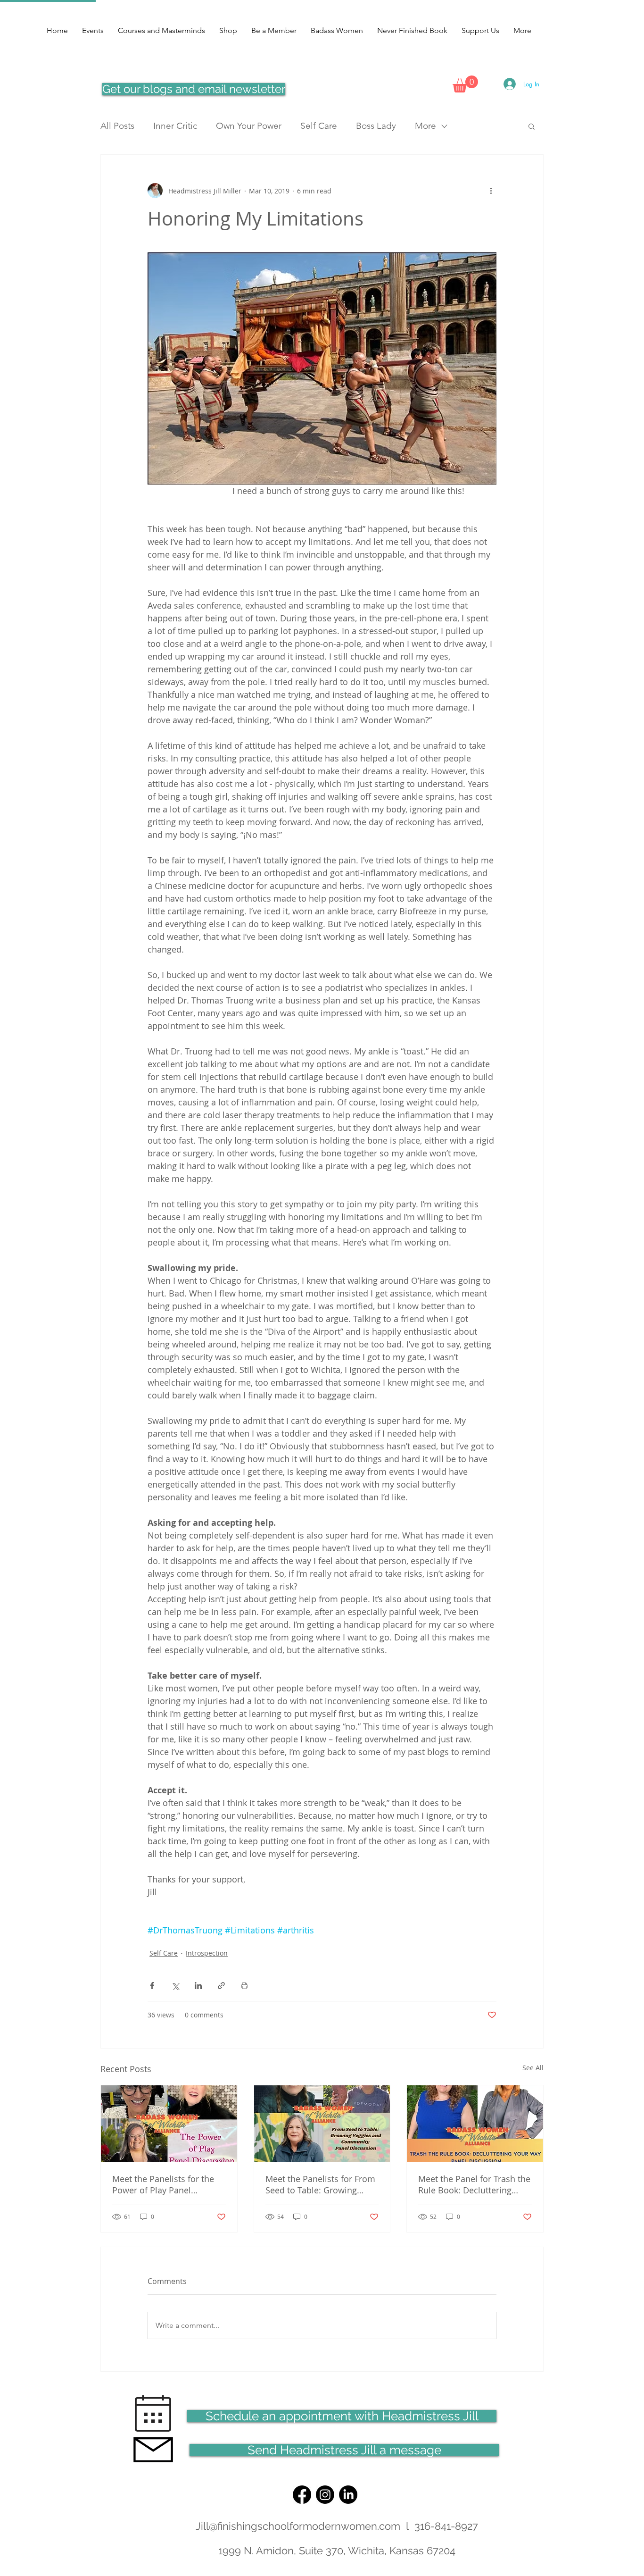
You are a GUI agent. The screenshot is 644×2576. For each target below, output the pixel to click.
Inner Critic (175, 126)
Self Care (319, 126)
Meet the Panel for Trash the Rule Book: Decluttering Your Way (474, 2184)
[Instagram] (325, 2495)
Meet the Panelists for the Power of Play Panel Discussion (163, 2184)
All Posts (117, 126)
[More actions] (491, 191)
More (425, 126)
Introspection (207, 1953)
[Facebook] (302, 2495)
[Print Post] (244, 1986)
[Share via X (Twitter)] (175, 1986)
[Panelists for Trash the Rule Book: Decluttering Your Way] (475, 2124)
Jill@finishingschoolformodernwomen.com (298, 2526)
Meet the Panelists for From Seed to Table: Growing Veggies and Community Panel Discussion (320, 2184)
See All (533, 2068)
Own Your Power (249, 126)
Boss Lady (376, 126)
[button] (465, 84)
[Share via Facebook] (152, 1986)
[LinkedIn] (348, 2495)
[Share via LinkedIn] (198, 1986)
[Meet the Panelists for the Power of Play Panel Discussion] (169, 2124)
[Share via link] (221, 1986)
